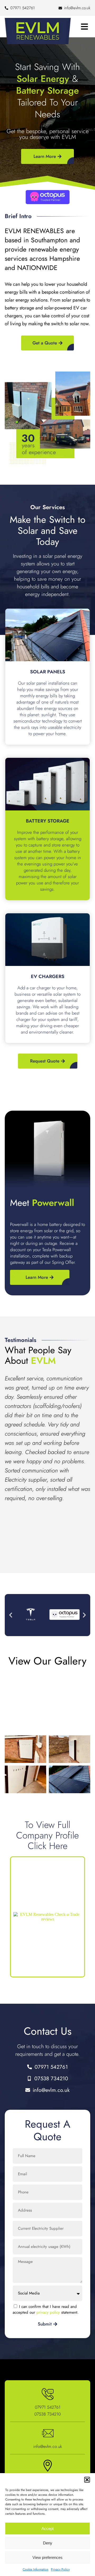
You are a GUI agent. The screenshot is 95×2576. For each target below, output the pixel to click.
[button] (87, 2480)
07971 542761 (48, 2407)
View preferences (47, 2557)
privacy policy (48, 2312)
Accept (47, 2529)
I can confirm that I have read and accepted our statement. (46, 2309)
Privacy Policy (60, 2569)
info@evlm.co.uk (48, 2446)
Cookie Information (35, 2569)
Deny (48, 2543)
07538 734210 (47, 2414)
